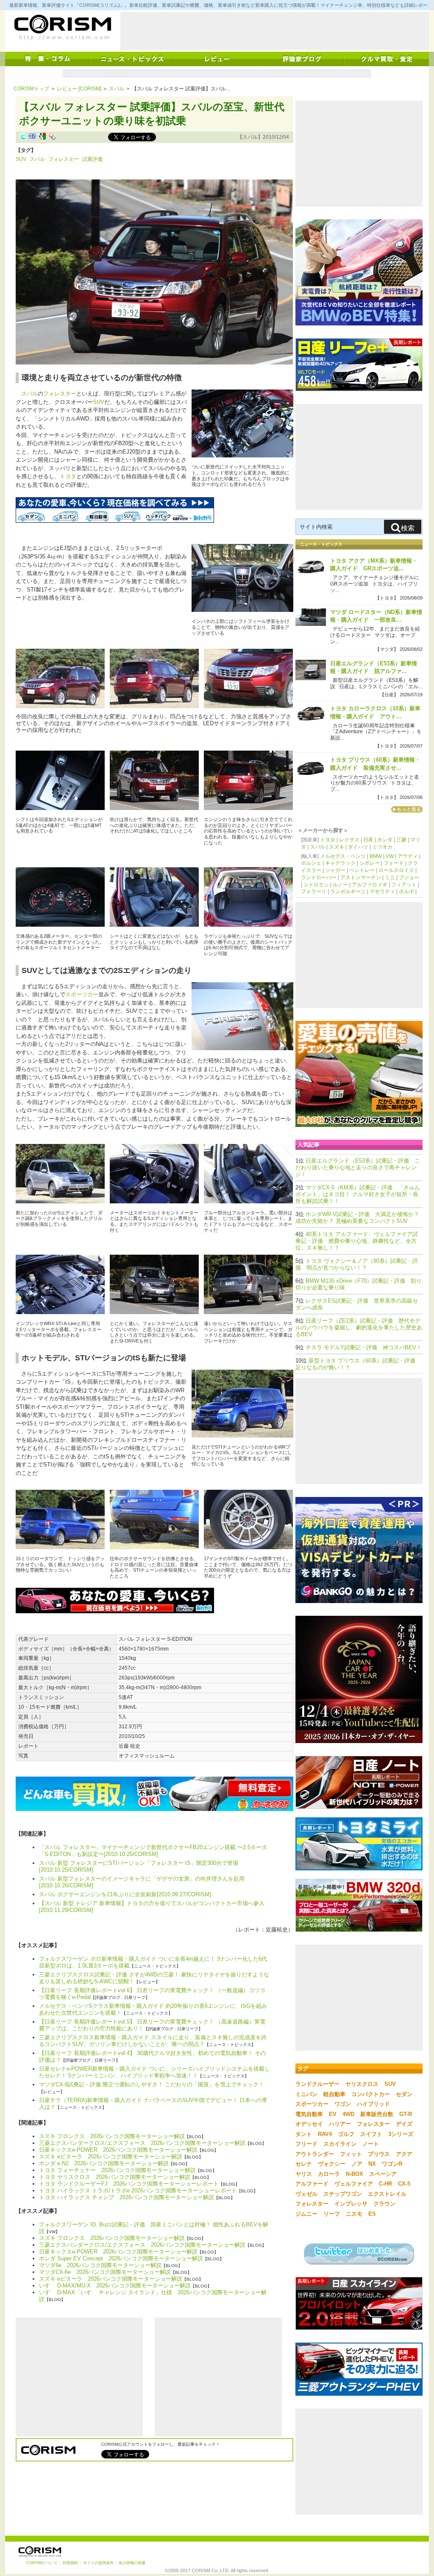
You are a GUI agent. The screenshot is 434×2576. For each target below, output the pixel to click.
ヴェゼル (306, 2194)
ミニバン (306, 2094)
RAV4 (325, 2134)
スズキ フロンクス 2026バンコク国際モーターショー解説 (112, 2136)
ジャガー (335, 870)
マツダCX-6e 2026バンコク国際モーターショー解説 (105, 2272)
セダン (404, 2094)
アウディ (408, 856)
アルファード (312, 2184)
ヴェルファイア (354, 2184)
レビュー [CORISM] (79, 89)
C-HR (385, 2184)
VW (390, 856)
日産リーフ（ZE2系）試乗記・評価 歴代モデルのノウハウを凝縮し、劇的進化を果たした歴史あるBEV (359, 1327)
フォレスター (64, 159)
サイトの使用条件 (98, 2563)
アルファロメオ (370, 885)
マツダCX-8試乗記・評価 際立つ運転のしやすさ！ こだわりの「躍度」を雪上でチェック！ (152, 2084)
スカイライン (340, 2144)
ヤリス (304, 2174)
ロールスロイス (396, 870)
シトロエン (316, 885)
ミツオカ (382, 847)
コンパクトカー (371, 2094)
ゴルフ (346, 2134)
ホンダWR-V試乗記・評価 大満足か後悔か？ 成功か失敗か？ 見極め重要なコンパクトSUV (357, 1218)
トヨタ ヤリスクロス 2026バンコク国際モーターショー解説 (115, 2177)
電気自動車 (309, 2114)
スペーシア (383, 2174)
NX (372, 2164)
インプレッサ (351, 2204)
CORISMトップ (31, 89)
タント (304, 2134)
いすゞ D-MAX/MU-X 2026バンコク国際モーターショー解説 (115, 2286)
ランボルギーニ (348, 891)
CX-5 (404, 2184)
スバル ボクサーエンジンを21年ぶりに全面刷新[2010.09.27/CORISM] (125, 1894)
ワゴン (343, 2104)
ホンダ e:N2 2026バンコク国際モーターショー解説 (104, 2163)
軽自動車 (334, 2094)
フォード (394, 863)
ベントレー (362, 870)
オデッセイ (309, 2124)
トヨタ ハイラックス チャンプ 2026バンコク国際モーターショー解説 (127, 2197)
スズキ (337, 847)
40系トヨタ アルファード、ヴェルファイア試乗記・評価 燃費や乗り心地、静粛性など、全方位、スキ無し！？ (357, 1241)
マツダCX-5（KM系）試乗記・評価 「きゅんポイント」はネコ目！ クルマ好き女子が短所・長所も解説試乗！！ (358, 1194)
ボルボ (406, 891)
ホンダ (385, 840)
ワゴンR (392, 2164)
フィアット (404, 885)
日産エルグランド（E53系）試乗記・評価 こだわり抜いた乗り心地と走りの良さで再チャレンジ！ (358, 1167)
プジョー (409, 877)
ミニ (390, 877)
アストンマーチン (361, 877)
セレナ (304, 2164)
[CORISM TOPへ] (62, 28)
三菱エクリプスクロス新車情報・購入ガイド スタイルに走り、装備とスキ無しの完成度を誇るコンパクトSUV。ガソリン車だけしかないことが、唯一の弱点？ (153, 2041)
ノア (357, 2164)
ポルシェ (311, 863)
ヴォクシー (332, 2164)
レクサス (349, 840)
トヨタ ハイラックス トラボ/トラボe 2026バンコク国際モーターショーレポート (138, 2191)
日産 (368, 840)
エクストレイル (387, 2194)
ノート (371, 2144)
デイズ (404, 2124)
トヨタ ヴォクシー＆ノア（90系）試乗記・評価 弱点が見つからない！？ (357, 1264)
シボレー (370, 863)
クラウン (384, 2204)
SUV (21, 159)
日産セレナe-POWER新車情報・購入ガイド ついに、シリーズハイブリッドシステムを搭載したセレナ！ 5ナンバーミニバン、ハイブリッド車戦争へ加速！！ (154, 2072)
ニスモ (354, 2214)
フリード (306, 2144)
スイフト (371, 2134)
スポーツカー (82, 994)
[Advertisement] (275, 31)
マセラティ (382, 891)
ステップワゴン (343, 2194)
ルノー (340, 885)
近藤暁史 (277, 1930)
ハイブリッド (373, 2104)
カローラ (329, 2174)
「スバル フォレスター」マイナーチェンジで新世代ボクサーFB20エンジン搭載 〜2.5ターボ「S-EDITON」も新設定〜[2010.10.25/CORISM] (153, 1851)
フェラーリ (314, 891)
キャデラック (340, 863)
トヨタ (68, 476)
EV (333, 2114)
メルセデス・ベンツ (343, 856)
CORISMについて (42, 2563)
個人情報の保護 (132, 2563)
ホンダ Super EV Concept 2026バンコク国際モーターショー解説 (121, 2258)
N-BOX (355, 2174)
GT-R (406, 2114)
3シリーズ (401, 2134)
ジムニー (306, 2214)
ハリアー (340, 2124)
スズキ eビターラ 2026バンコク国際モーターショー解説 (111, 2157)
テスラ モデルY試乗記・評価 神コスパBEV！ (364, 1347)
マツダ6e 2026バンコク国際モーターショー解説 (100, 2265)
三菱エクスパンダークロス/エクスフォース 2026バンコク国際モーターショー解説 (142, 2143)
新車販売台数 (377, 2114)
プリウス (379, 2154)
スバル (117, 89)
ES (372, 2214)
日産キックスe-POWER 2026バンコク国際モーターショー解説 (118, 2150)
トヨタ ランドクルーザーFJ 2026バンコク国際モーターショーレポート (129, 2184)
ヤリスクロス (362, 2084)
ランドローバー (319, 877)
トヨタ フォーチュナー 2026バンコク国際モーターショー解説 (117, 2170)
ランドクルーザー (317, 2084)
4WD (348, 2114)
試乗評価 (92, 159)
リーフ (332, 2214)
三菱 (401, 840)
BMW (376, 856)
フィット (351, 2154)
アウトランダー (315, 2154)
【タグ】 (26, 150)
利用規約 (70, 2563)
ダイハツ (358, 847)
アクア (404, 2154)
